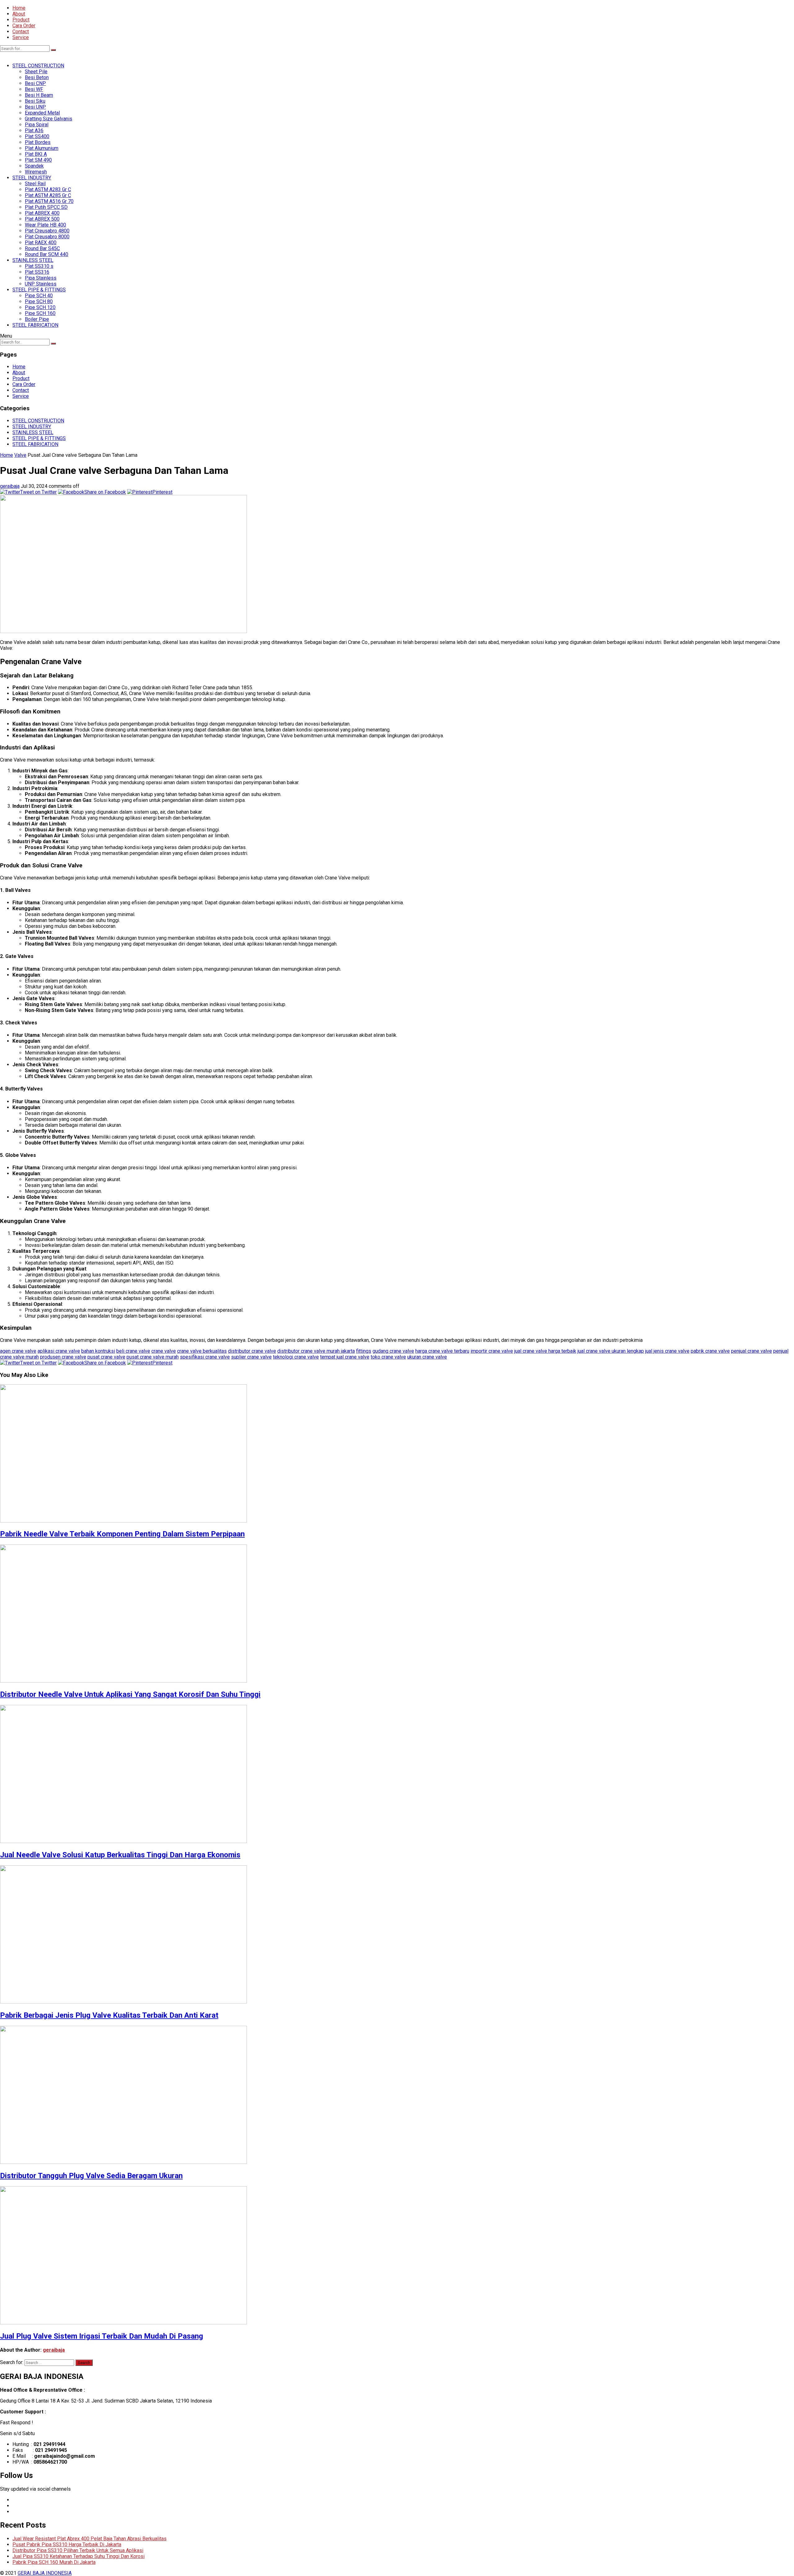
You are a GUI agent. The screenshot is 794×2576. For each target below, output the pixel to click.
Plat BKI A (36, 154)
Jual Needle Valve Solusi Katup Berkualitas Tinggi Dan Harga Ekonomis (120, 1855)
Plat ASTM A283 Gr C (48, 189)
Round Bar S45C (42, 248)
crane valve (164, 1351)
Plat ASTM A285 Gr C (48, 195)
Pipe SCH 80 (39, 301)
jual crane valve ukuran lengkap (611, 1351)
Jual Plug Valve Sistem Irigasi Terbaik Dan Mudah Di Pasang (102, 2336)
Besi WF (34, 89)
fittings (364, 1351)
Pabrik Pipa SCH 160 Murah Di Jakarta (54, 2562)
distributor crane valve (252, 1351)
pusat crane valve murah (153, 1357)
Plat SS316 (37, 272)
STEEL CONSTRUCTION (38, 66)
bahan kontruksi (98, 1351)
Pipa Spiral (37, 125)
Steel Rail (35, 184)
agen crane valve (18, 1351)
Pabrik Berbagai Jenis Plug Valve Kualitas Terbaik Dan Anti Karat (109, 2015)
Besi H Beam (39, 95)
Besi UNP (35, 107)
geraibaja (10, 486)
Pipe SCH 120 (40, 307)
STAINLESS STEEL (33, 260)
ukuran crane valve (427, 1357)
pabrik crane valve (710, 1351)
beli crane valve (133, 1351)
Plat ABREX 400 (42, 213)
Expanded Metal (42, 113)
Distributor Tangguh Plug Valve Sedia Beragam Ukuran (91, 2176)
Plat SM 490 (38, 160)
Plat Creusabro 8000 (47, 237)
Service (21, 37)
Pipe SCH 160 (40, 313)
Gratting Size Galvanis (49, 119)
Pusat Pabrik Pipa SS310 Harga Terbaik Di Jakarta (67, 2545)
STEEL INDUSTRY (32, 178)
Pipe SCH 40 (39, 296)
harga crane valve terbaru (442, 1351)
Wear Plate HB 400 (45, 225)
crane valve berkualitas (202, 1351)
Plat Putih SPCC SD (46, 207)
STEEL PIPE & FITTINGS (39, 290)
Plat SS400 (37, 136)
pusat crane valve (106, 1357)
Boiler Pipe (37, 319)
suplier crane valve (251, 1357)
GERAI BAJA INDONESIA (45, 2573)
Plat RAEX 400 (41, 243)
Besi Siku (35, 101)
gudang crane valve (393, 1351)
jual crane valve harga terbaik (545, 1351)
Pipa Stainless (41, 278)
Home (19, 8)
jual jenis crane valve (667, 1351)
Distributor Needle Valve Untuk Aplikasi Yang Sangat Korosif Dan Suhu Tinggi (130, 1694)
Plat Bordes (38, 142)
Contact (21, 31)
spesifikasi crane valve (205, 1357)
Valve (20, 455)
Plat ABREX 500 (42, 219)
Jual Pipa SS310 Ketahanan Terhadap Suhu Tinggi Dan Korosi (78, 2556)
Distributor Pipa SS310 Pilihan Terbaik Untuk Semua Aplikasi (78, 2550)
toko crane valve (388, 1357)
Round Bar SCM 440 (47, 254)
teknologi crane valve (296, 1357)
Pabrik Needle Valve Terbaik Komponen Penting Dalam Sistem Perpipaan (122, 1534)
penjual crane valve (752, 1351)
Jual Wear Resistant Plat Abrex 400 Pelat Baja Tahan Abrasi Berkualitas (89, 2539)
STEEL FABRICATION (35, 325)
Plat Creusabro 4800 (47, 231)
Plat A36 (34, 130)
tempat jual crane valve (345, 1357)
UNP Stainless (41, 284)
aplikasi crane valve (59, 1351)
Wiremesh (36, 172)
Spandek (34, 166)
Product (21, 20)
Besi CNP (35, 83)
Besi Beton (37, 77)
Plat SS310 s (39, 266)
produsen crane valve (63, 1357)
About (19, 14)
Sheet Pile (36, 72)
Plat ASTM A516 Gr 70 (49, 201)
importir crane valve (492, 1351)
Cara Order (24, 26)
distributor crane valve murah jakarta (316, 1351)
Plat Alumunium (42, 148)
